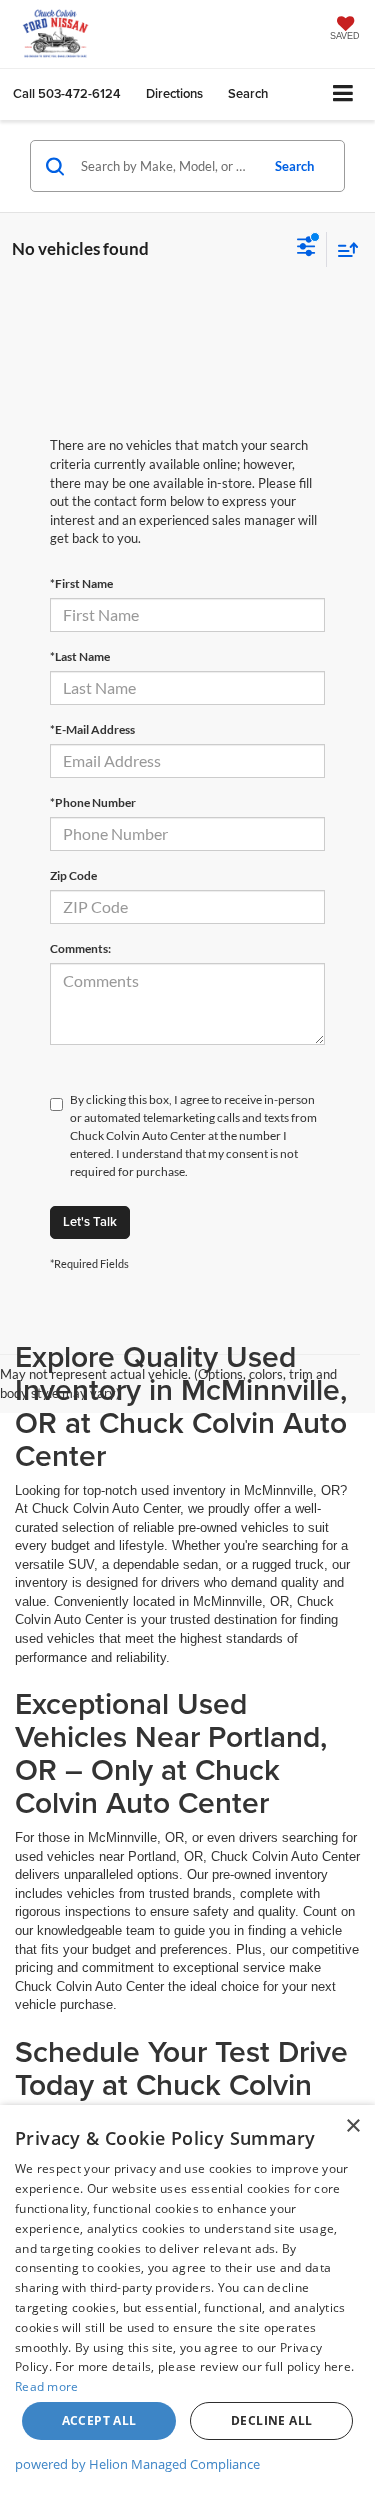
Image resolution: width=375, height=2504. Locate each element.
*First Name (81, 583)
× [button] (352, 2126)
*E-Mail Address (92, 729)
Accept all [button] (99, 2420)
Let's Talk (90, 1221)
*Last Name (80, 656)
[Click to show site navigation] (343, 94)
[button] (67, 93)
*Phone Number (93, 802)
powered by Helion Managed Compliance (137, 2464)
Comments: (80, 948)
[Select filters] (306, 249)
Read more (47, 2386)
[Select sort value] (343, 249)
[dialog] (187, 2304)
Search (294, 166)
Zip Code (73, 875)
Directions (174, 93)
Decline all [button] (271, 2420)
